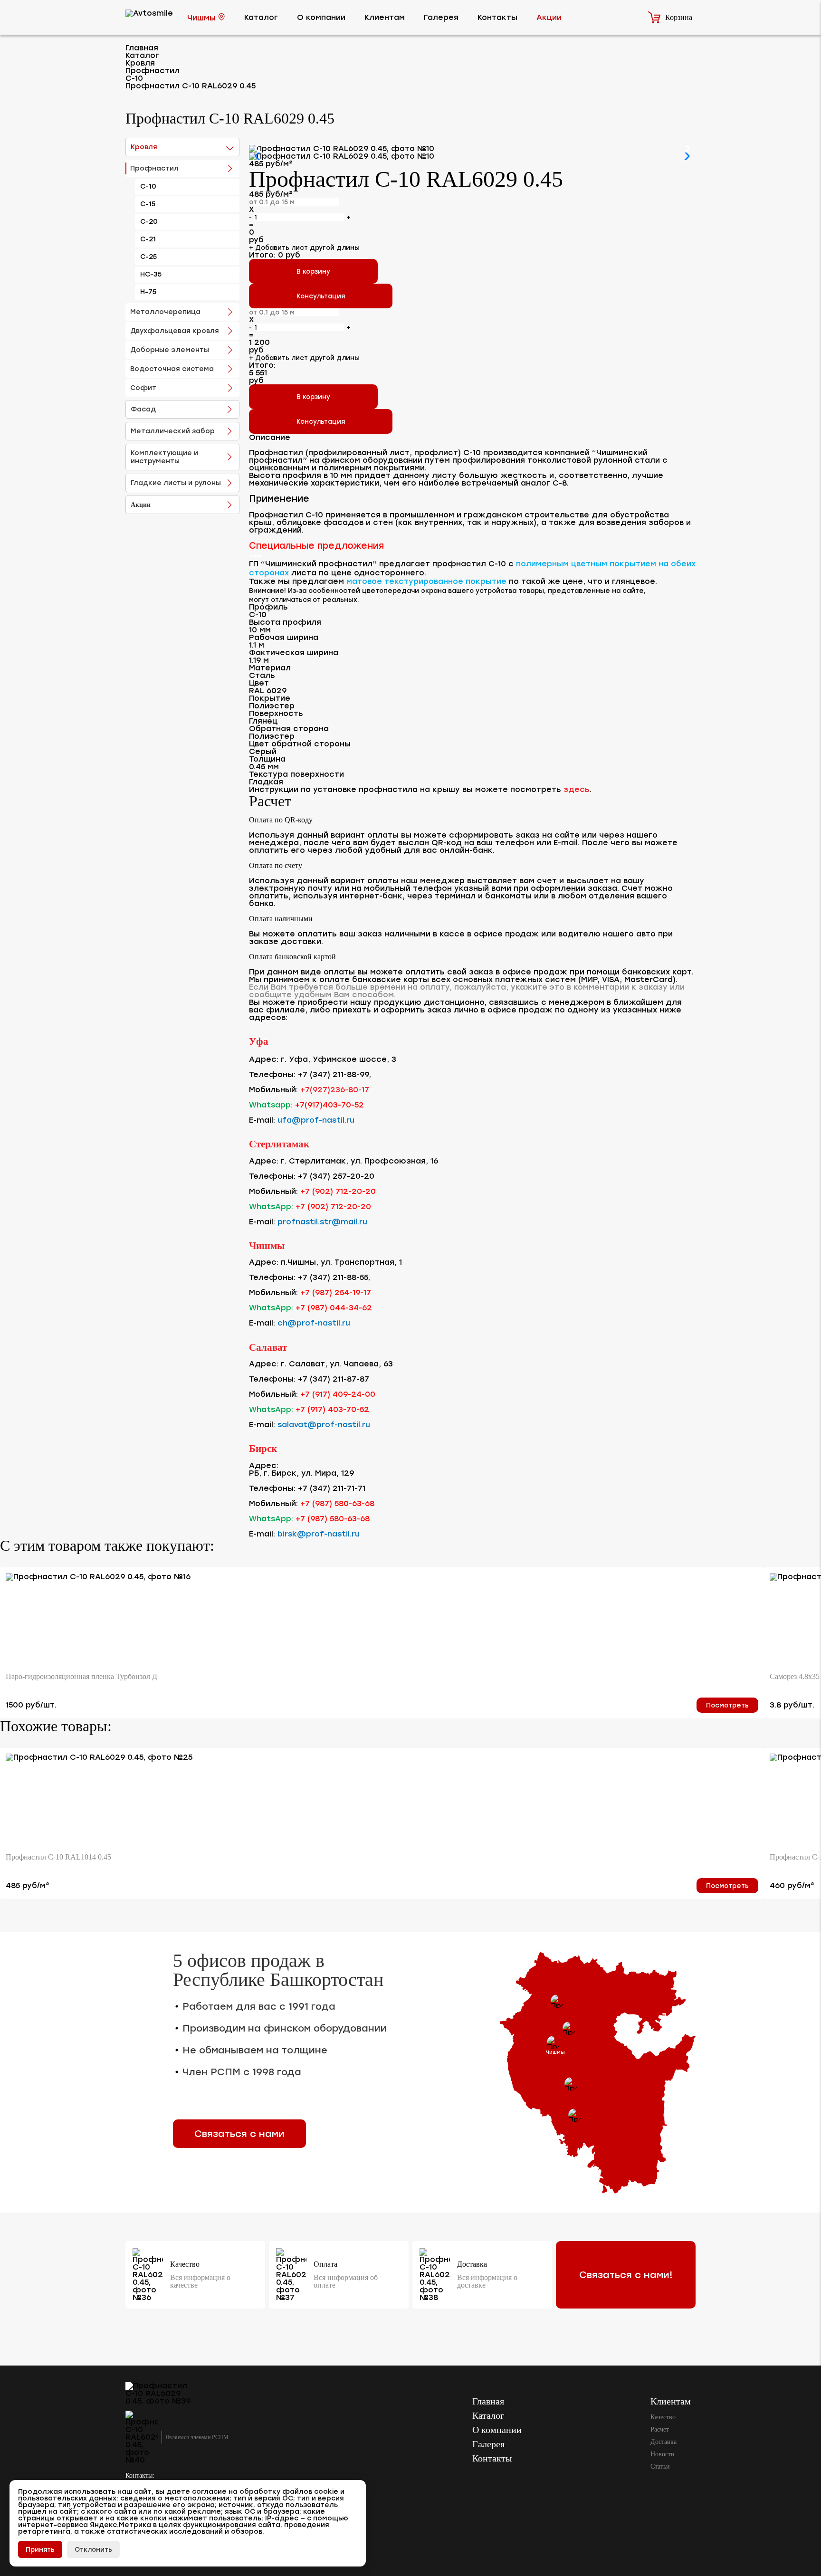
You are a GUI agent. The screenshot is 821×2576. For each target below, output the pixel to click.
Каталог (261, 17)
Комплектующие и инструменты (164, 457)
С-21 (148, 239)
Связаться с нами (239, 2134)
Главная (488, 2401)
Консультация (321, 296)
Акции (549, 17)
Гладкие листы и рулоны (176, 483)
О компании (321, 17)
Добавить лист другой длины (304, 248)
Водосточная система (172, 369)
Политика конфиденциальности (171, 2535)
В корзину (313, 271)
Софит (143, 388)
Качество (663, 2417)
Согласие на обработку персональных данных (191, 2556)
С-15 (148, 204)
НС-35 (151, 274)
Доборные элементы (170, 350)
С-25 (148, 257)
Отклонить (93, 2549)
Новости (663, 2454)
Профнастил (154, 168)
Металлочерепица (165, 312)
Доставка (663, 2442)
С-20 (149, 222)
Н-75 (148, 292)
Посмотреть (727, 1705)
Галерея (441, 17)
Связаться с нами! (626, 2275)
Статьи (660, 2466)
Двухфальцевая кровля (175, 331)
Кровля (144, 147)
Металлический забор (173, 431)
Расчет (660, 2429)
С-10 (148, 186)
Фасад (143, 409)
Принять (40, 2549)
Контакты (497, 17)
